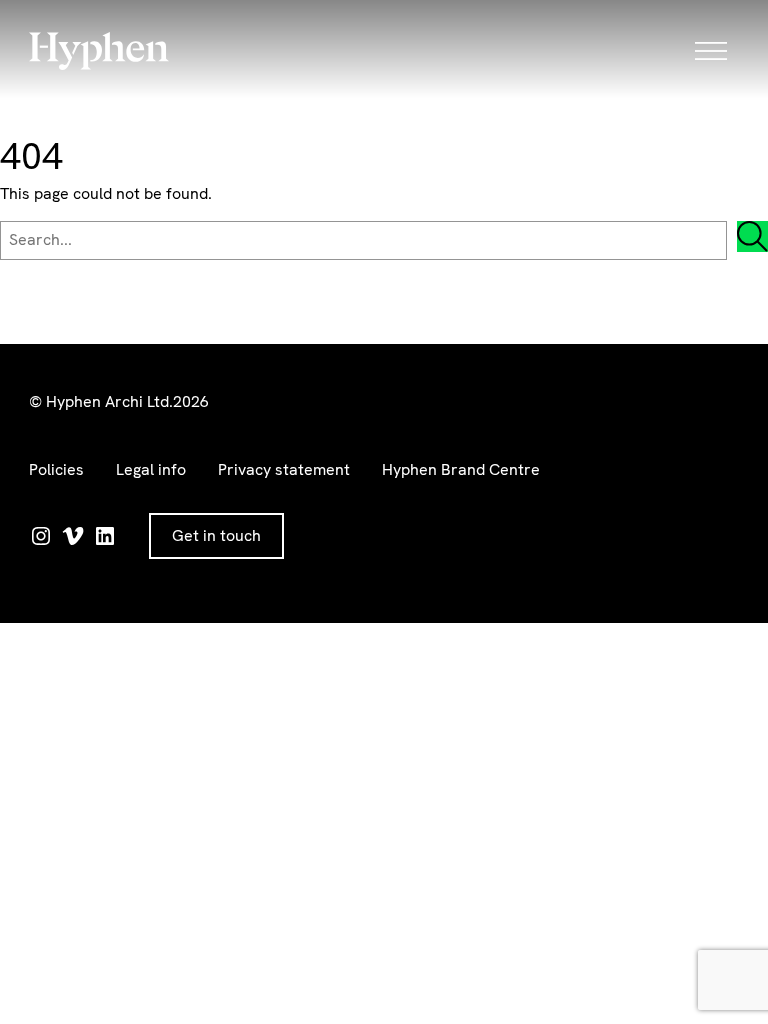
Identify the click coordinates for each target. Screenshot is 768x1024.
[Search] (752, 236)
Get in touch (216, 535)
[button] (717, 51)
